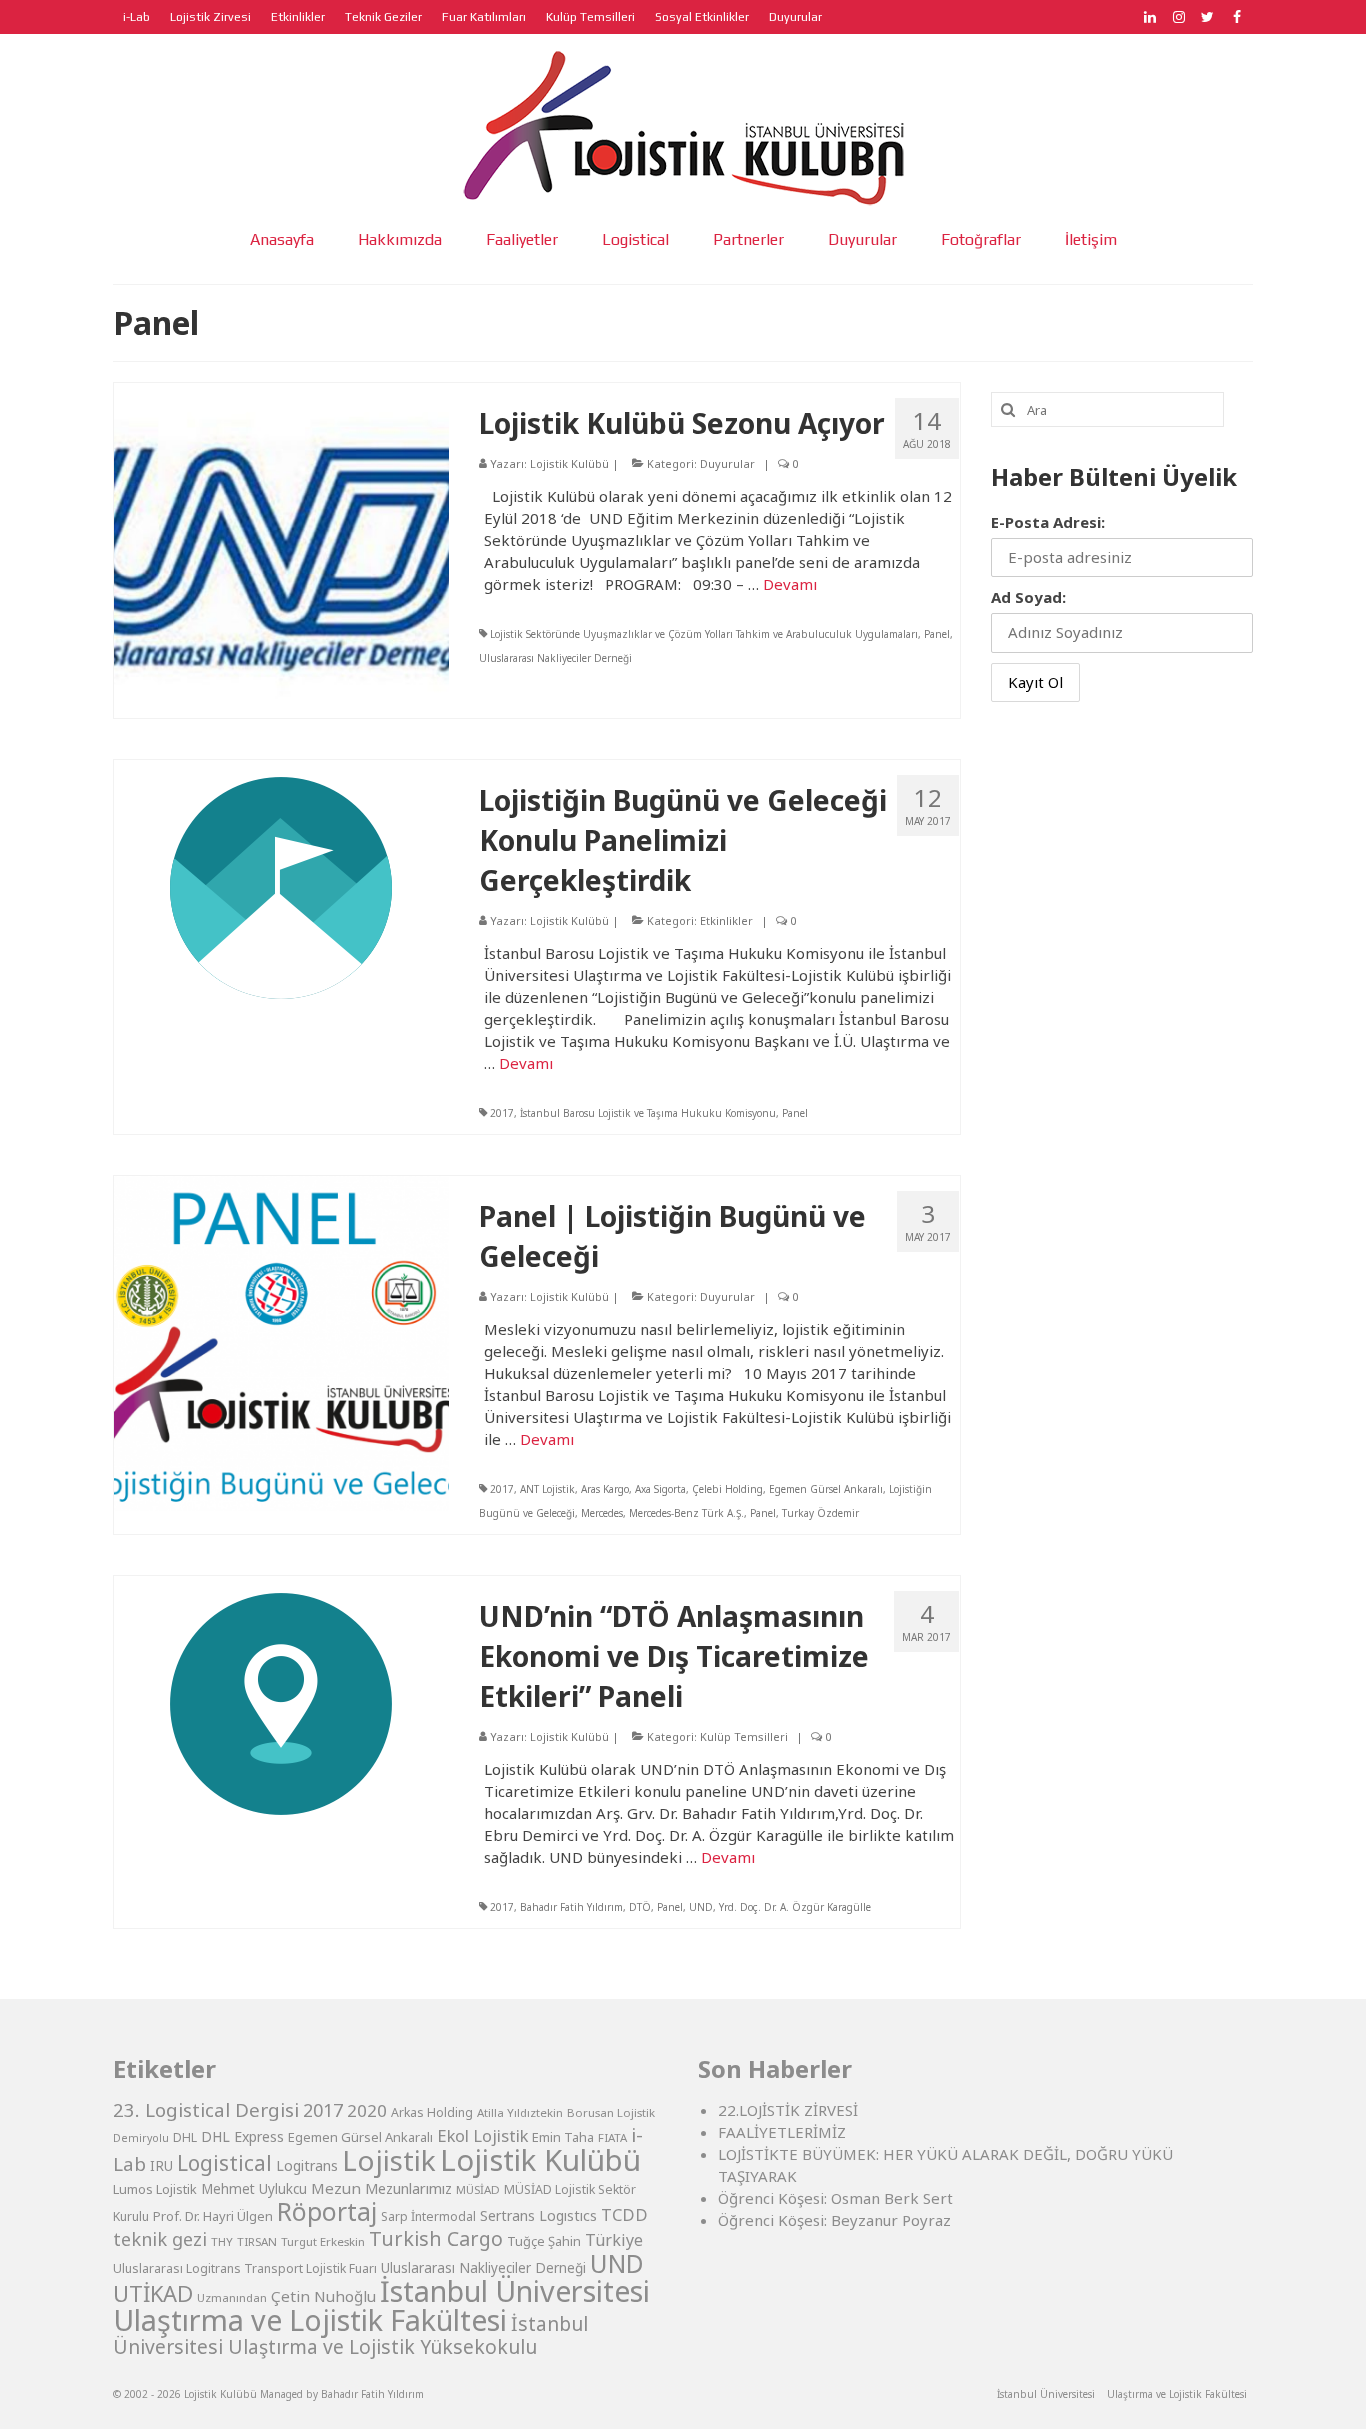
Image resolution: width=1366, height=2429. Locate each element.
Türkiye (614, 2240)
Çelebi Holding (727, 1489)
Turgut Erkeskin (323, 2241)
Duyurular (727, 463)
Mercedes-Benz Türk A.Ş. (686, 1513)
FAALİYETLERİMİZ (782, 2132)
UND (701, 1907)
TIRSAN (257, 2241)
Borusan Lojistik (611, 2112)
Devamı (790, 584)
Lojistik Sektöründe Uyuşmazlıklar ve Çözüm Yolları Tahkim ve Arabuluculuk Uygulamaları (704, 634)
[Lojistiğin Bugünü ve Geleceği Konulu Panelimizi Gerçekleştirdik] (281, 886)
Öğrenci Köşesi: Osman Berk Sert (835, 2198)
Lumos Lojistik (155, 2189)
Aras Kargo (605, 1489)
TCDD (624, 2214)
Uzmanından (232, 2297)
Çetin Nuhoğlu (323, 2296)
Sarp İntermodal (428, 2216)
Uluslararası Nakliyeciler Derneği (555, 658)
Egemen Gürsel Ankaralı (826, 1489)
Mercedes (602, 1513)
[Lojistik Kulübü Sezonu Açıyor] (281, 548)
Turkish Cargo (436, 2238)
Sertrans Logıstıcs (538, 2215)
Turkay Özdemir (820, 1513)
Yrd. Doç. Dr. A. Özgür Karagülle (795, 1907)
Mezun (336, 2188)
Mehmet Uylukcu (254, 2189)
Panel (937, 634)
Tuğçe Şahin (544, 2241)
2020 (367, 2110)
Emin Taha (563, 2137)
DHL (185, 2137)
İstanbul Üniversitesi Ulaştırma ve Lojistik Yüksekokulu (350, 2335)
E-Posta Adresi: (1048, 522)
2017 (502, 1113)
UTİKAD (153, 2293)
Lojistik (389, 2160)
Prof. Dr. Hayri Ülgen (213, 2216)
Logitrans (307, 2165)
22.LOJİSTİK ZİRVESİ (788, 2110)
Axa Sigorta (660, 1489)
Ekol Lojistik (482, 2135)
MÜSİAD (478, 2189)
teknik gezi (160, 2239)
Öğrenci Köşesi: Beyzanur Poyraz (834, 2220)
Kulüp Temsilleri (744, 1736)
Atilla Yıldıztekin (520, 2112)
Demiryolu (141, 2138)
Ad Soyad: (1028, 597)
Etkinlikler (726, 920)
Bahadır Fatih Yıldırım (571, 1907)
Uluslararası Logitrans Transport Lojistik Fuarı (245, 2268)
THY (222, 2241)
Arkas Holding (432, 2112)
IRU (161, 2166)
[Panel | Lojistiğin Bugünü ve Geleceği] (281, 1341)
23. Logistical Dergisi (206, 2110)
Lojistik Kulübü (569, 463)
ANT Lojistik (547, 1489)
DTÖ (640, 1907)
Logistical (224, 2163)
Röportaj (327, 2211)
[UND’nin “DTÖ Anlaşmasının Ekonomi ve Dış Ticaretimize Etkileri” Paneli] (281, 1702)
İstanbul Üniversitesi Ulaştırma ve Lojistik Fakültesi (381, 2305)
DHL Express (242, 2136)
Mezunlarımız (408, 2188)
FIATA (612, 2137)
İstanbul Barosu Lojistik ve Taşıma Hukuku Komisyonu (648, 1113)
